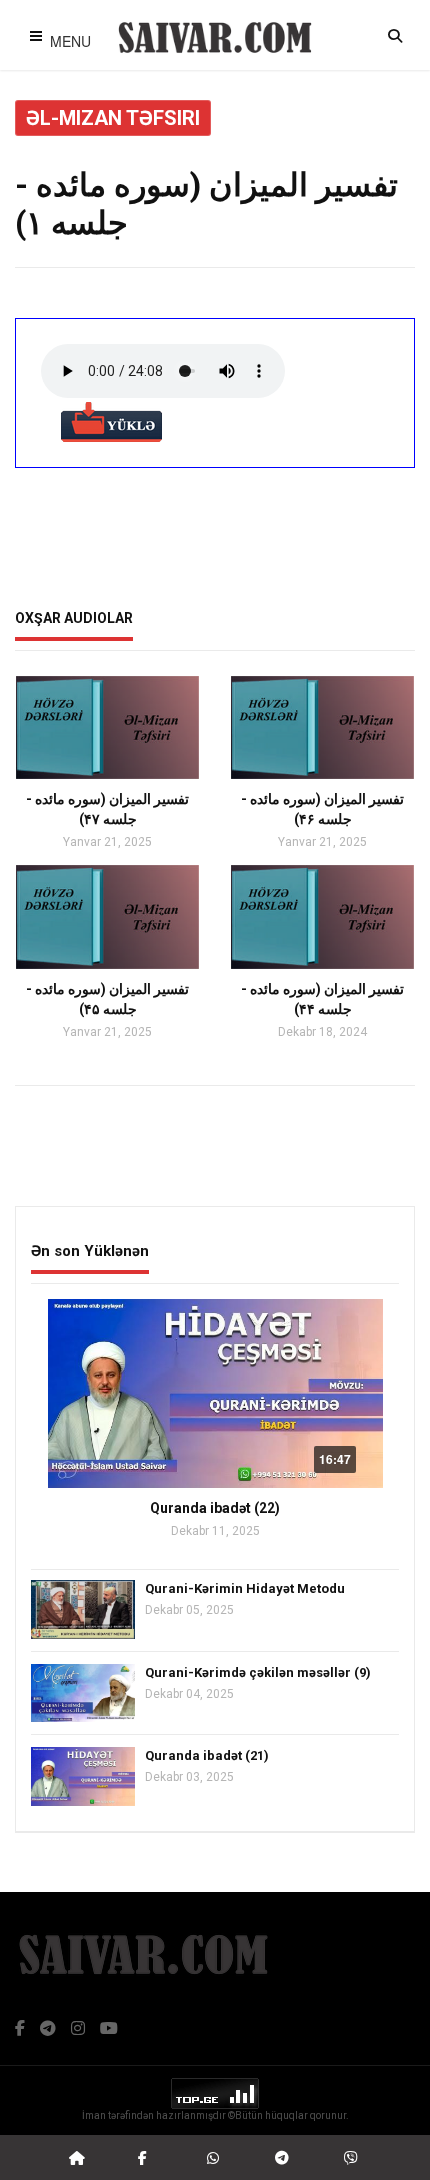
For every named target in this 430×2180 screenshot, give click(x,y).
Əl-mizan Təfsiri (113, 118)
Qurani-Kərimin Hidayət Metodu (245, 1588)
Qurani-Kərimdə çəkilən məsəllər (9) (258, 1672)
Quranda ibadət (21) (207, 1755)
